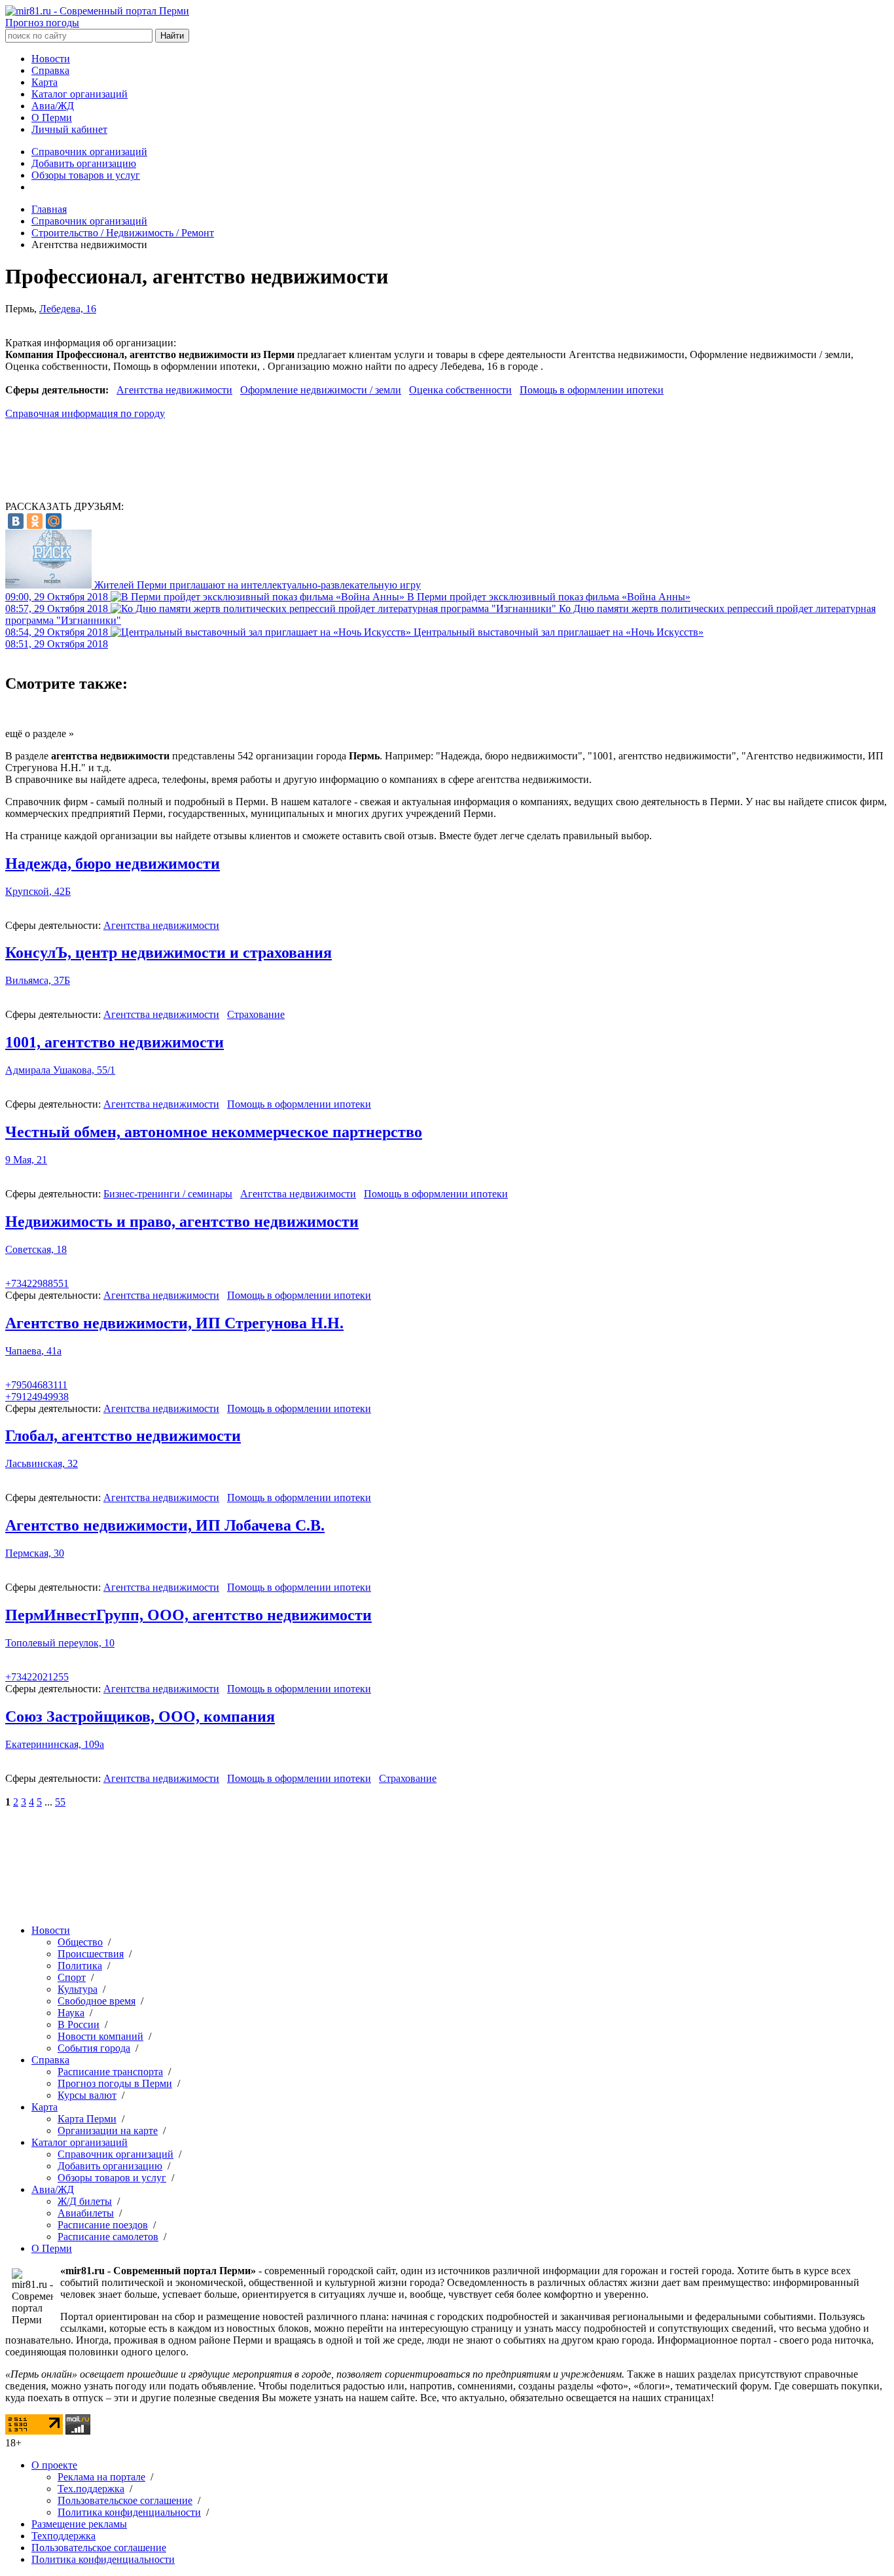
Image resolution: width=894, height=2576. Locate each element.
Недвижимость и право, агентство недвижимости (182, 1222)
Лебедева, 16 (68, 309)
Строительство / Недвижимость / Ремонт (123, 233)
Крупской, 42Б (38, 891)
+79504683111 (36, 1385)
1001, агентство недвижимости (115, 1042)
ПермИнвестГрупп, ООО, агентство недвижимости (188, 1615)
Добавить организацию (84, 163)
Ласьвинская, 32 (42, 1463)
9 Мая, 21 (26, 1160)
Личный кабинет (69, 129)
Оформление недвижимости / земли (321, 390)
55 (60, 1802)
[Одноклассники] (35, 521)
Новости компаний (100, 2036)
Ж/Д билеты (85, 2201)
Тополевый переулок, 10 (60, 1643)
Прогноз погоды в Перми (115, 2083)
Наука (71, 2013)
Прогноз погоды (42, 23)
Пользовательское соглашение (125, 2500)
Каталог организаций (80, 94)
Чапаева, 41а (33, 1351)
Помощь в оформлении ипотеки (592, 390)
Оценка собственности (460, 390)
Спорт (72, 1977)
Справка (50, 70)
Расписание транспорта (110, 2072)
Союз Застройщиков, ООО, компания (140, 1716)
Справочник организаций (89, 152)
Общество (80, 1942)
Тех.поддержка (91, 2489)
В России (79, 2024)
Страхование (256, 1014)
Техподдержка (63, 2536)
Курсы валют (87, 2095)
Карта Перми (87, 2119)
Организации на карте (108, 2131)
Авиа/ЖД (53, 106)
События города (94, 2048)
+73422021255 (37, 1677)
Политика (80, 1966)
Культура (78, 1989)
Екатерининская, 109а (55, 1744)
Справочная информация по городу (85, 413)
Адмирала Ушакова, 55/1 (60, 1070)
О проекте (54, 2465)
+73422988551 (37, 1283)
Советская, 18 (36, 1249)
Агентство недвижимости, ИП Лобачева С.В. (165, 1525)
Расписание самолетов (108, 2237)
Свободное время (97, 2001)
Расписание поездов (103, 2225)
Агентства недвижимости (174, 390)
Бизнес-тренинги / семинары (168, 1194)
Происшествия (91, 1954)
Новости (51, 59)
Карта (45, 82)
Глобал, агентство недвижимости (123, 1436)
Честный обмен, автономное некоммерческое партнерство (214, 1132)
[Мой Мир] (54, 521)
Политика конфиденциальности (129, 2512)
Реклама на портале (101, 2477)
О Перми (52, 118)
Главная (49, 209)
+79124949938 (37, 1397)
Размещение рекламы (79, 2524)
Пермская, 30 (35, 1553)
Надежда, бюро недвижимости (113, 863)
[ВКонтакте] (16, 521)
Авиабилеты (86, 2213)
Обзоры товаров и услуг (86, 175)
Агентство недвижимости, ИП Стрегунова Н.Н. (174, 1323)
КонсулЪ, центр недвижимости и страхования (169, 952)
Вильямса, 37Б (38, 980)
